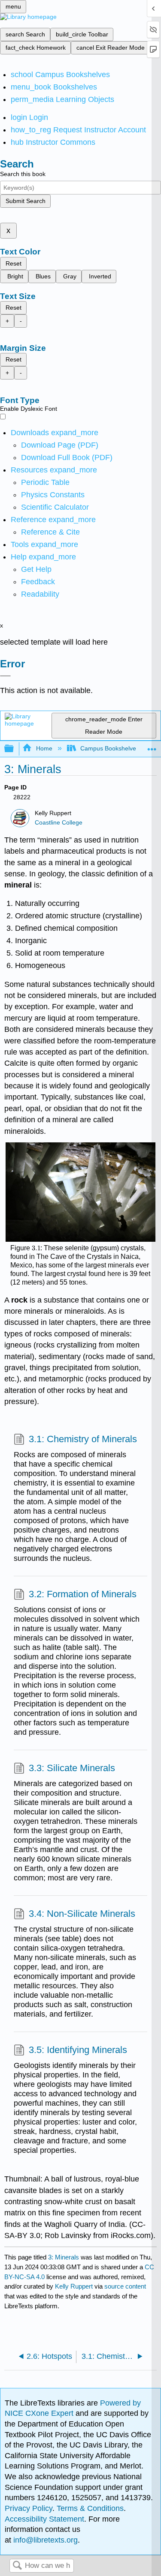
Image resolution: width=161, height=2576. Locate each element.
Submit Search (26, 201)
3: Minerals (64, 2257)
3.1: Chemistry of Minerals (83, 1439)
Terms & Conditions (90, 2508)
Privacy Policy (29, 2508)
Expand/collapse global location (152, 746)
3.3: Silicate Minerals (72, 1768)
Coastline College (59, 823)
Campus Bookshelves (110, 748)
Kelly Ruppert (74, 2286)
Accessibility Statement (44, 2519)
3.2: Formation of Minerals (83, 1594)
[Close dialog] (5, 676)
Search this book (23, 174)
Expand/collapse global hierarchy (15, 749)
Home (44, 748)
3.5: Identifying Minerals (78, 2050)
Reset (14, 263)
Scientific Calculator (55, 507)
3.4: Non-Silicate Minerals (82, 1914)
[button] (38, 582)
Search (17, 2566)
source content (125, 2286)
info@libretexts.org (44, 2540)
